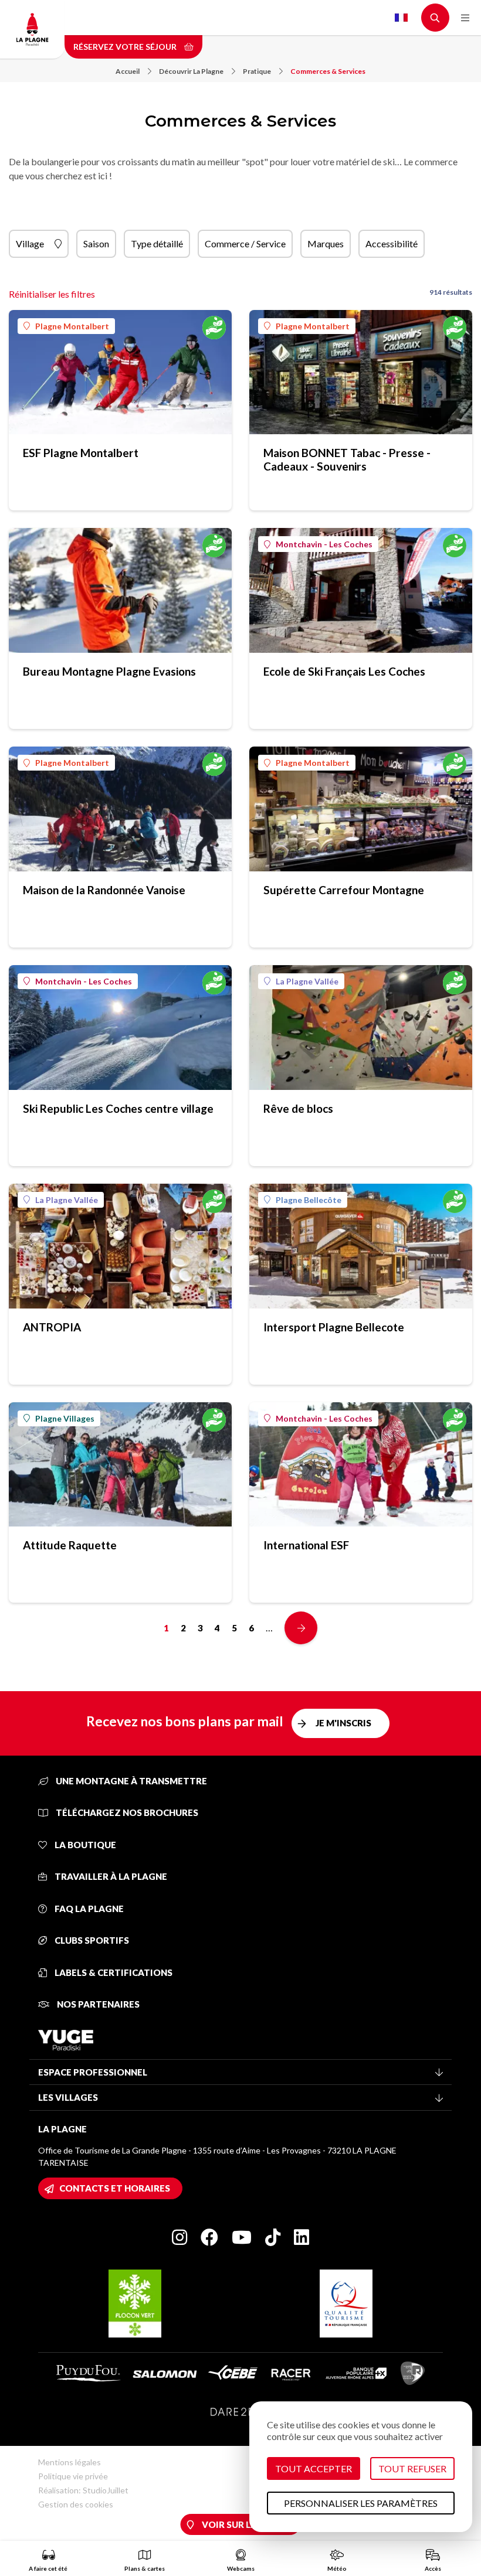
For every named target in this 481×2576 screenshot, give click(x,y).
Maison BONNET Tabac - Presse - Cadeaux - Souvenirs (347, 459)
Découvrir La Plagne (191, 71)
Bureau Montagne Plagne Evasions (109, 671)
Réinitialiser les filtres (52, 294)
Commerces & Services (328, 71)
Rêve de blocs (298, 1108)
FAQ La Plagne (88, 1909)
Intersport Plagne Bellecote (334, 1327)
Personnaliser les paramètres (361, 2503)
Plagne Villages (65, 1418)
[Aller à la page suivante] (301, 1628)
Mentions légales (70, 2462)
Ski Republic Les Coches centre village (118, 1108)
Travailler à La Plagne (110, 1876)
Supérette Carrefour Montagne (344, 890)
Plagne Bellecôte (309, 1200)
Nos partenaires (97, 2004)
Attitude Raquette (70, 1545)
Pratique (257, 71)
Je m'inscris (343, 1723)
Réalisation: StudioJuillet (83, 2490)
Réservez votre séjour (126, 47)
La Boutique (84, 1845)
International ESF (306, 1545)
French (401, 18)
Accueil (128, 71)
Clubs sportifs (91, 1940)
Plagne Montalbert (72, 326)
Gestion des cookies (76, 2504)
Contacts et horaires (115, 2188)
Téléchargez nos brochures (126, 1812)
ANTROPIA (52, 1327)
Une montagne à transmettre (131, 1781)
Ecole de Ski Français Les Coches (344, 671)
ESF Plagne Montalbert (81, 453)
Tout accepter (314, 2468)
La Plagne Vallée (307, 981)
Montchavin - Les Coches (324, 544)
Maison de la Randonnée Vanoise (104, 890)
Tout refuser (412, 2468)
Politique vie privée (73, 2476)
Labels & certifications (113, 1972)
